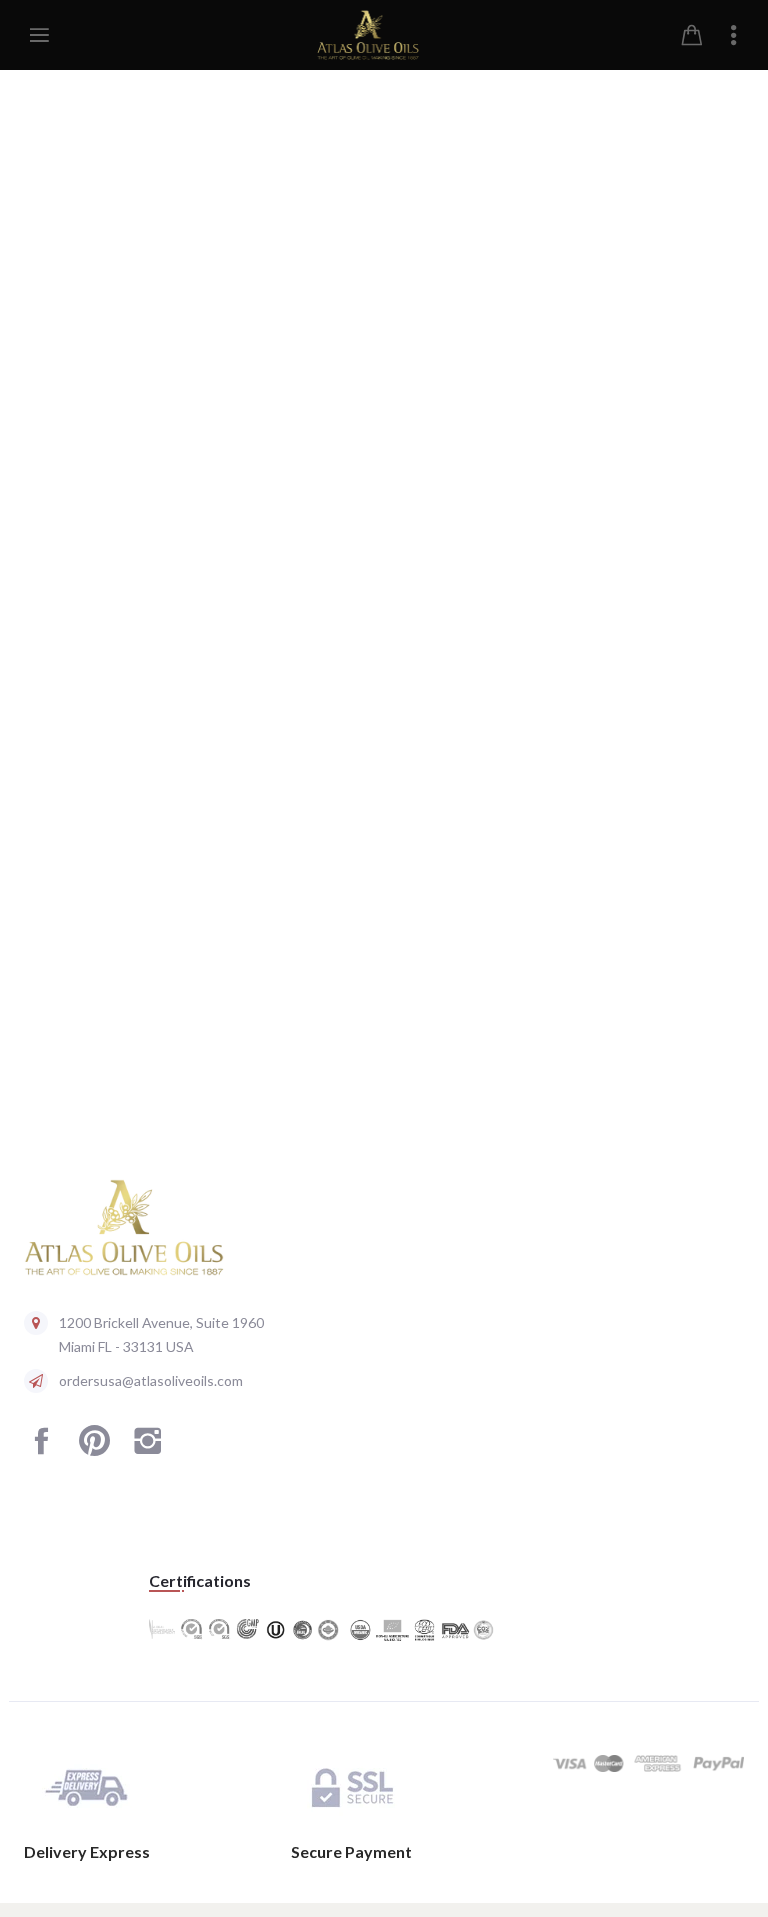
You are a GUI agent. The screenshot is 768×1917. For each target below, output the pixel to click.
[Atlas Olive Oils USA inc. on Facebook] (41, 1450)
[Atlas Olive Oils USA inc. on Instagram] (147, 1450)
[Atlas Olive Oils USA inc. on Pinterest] (94, 1450)
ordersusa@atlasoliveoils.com (151, 1380)
